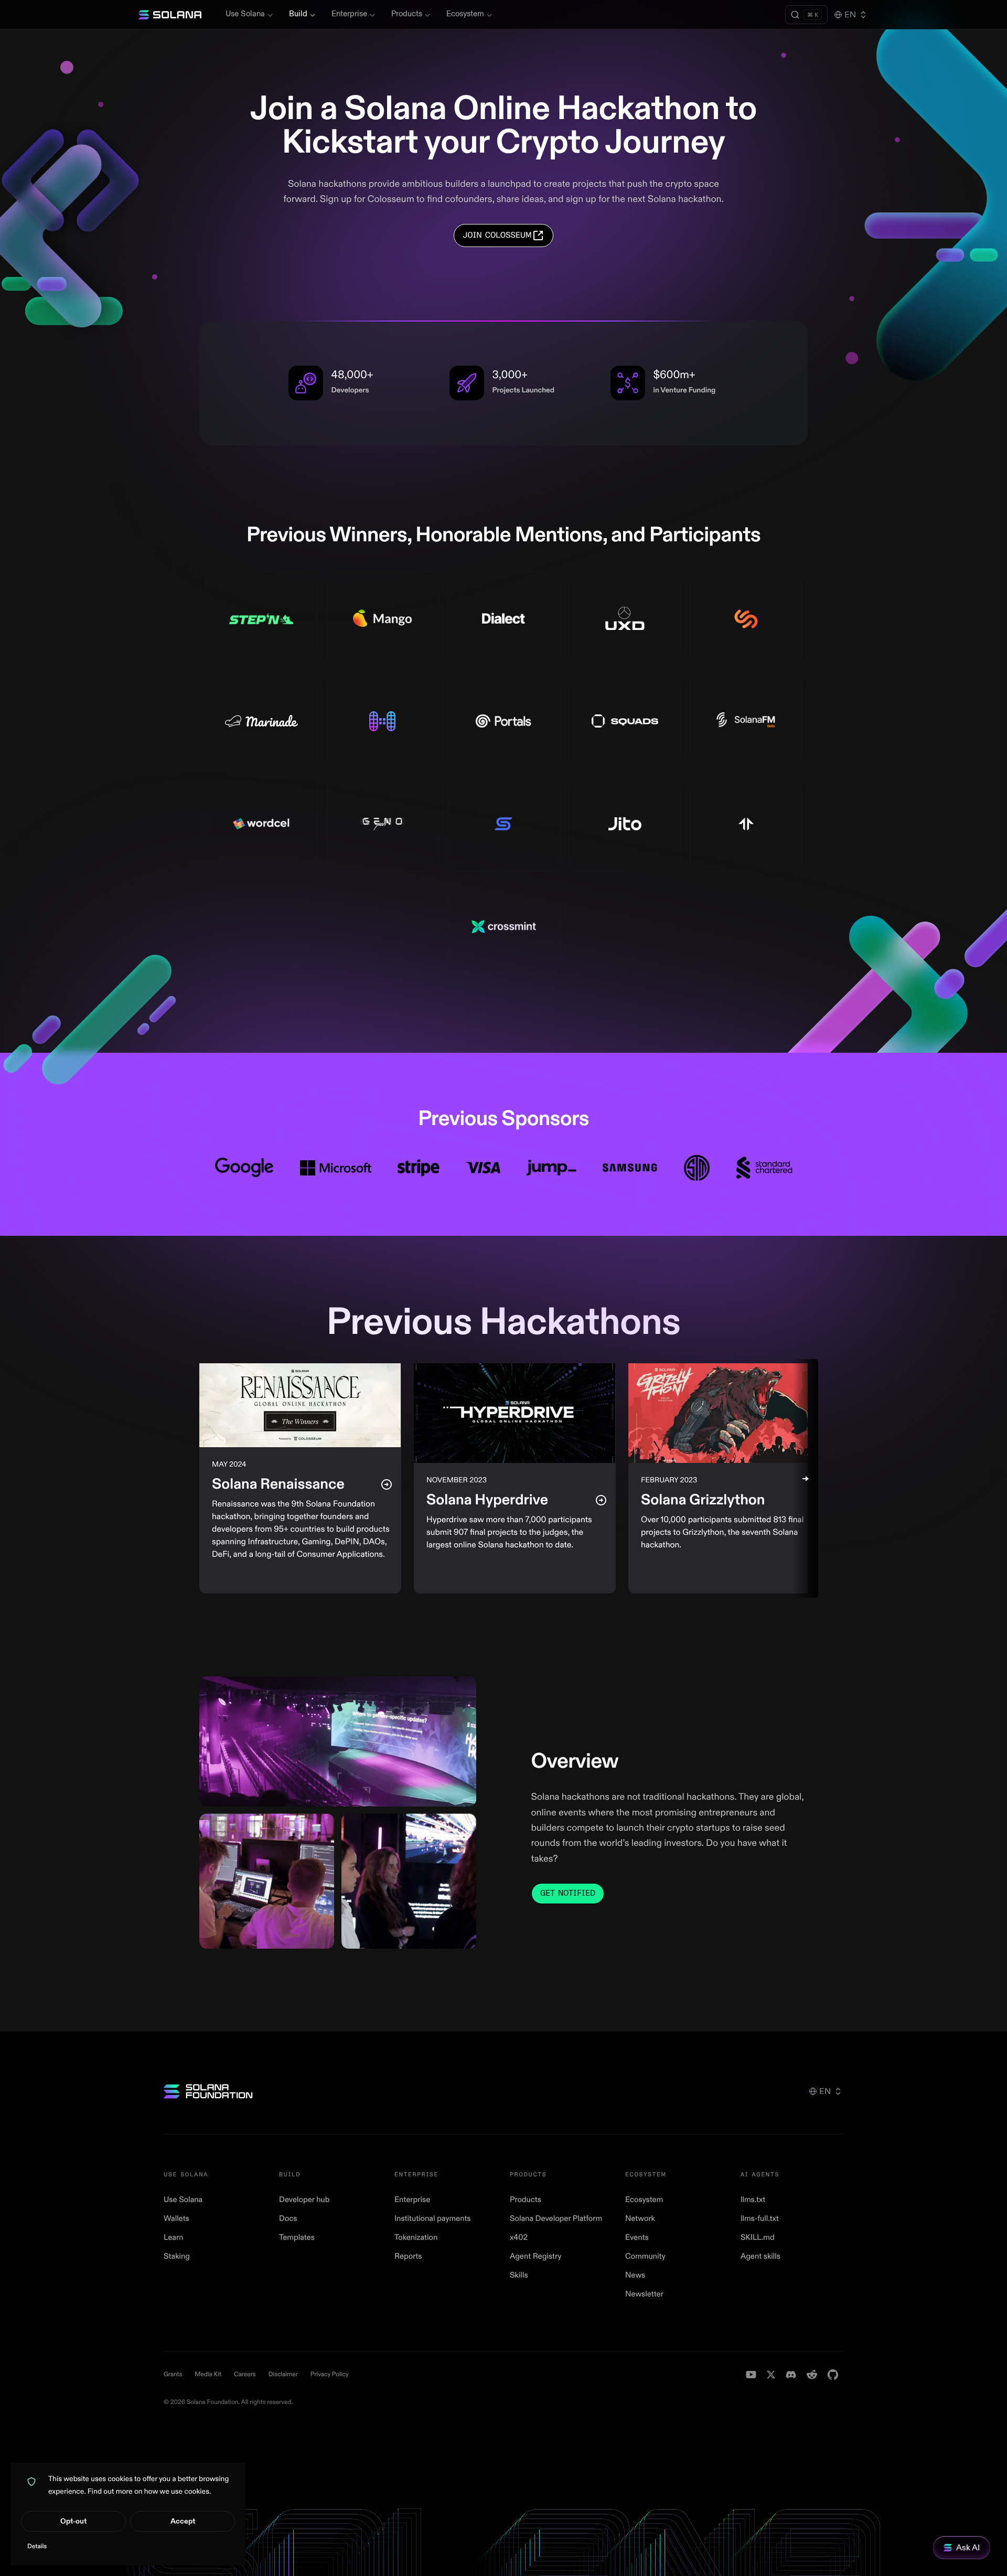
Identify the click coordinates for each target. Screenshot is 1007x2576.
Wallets (176, 2219)
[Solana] (170, 15)
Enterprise (349, 14)
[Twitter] (771, 2375)
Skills (519, 2275)
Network (640, 2219)
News (635, 2275)
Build (298, 14)
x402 (519, 2237)
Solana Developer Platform (556, 2219)
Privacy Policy (330, 2374)
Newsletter (644, 2294)
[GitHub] (833, 2375)
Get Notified (568, 1893)
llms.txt (753, 2200)
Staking (177, 2256)
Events (637, 2237)
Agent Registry (535, 2256)
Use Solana (245, 14)
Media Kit (208, 2374)
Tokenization (416, 2237)
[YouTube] (751, 2375)
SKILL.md (758, 2237)
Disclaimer (283, 2374)
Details (37, 2546)
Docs (288, 2219)
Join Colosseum (497, 235)
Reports (408, 2256)
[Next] (806, 1478)
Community (645, 2256)
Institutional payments (433, 2219)
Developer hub (304, 2200)
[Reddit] (812, 2375)
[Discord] (791, 2375)
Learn (174, 2237)
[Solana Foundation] (208, 2091)
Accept (183, 2521)
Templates (297, 2237)
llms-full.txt (760, 2219)
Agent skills (760, 2256)
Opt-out (73, 2521)
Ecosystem (465, 14)
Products (407, 14)
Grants (173, 2374)
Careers (245, 2374)
